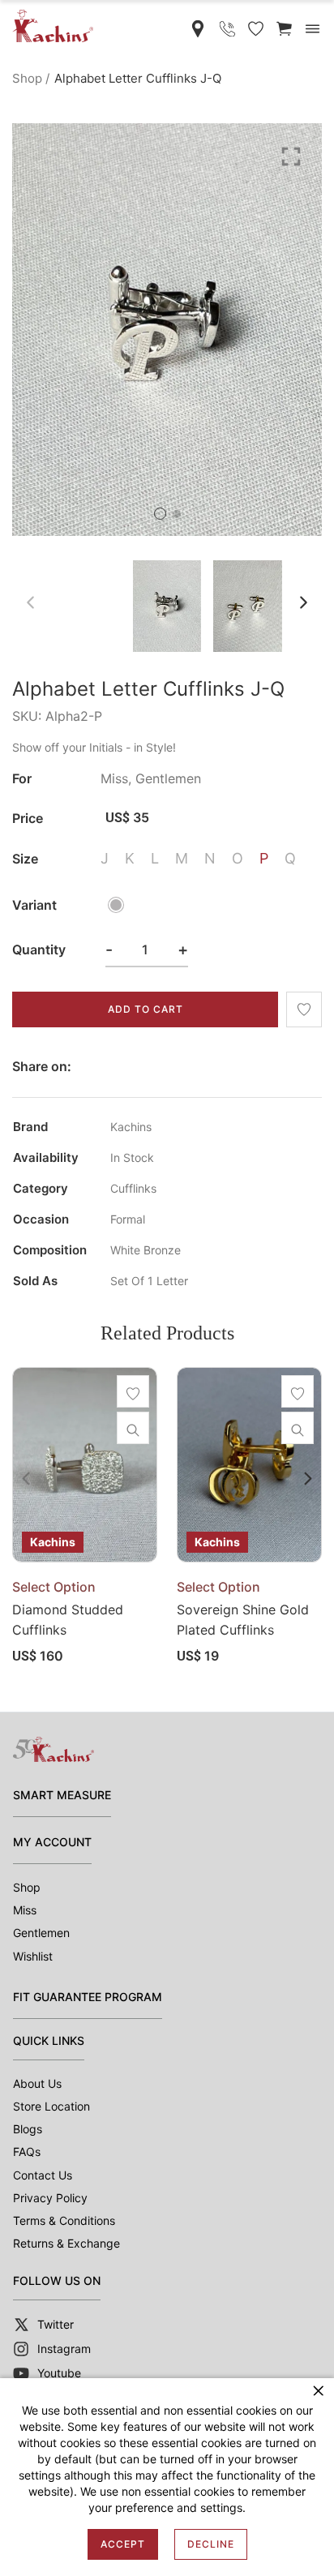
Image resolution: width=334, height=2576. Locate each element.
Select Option (54, 1587)
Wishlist (33, 1956)
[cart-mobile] (284, 29)
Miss (25, 1910)
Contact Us (43, 2175)
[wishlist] (304, 1009)
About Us (37, 2083)
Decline (211, 2544)
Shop (27, 78)
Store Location (51, 2106)
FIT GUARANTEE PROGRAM (88, 1997)
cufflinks (133, 1189)
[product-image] (85, 1465)
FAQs (27, 2152)
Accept (123, 2544)
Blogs (28, 2129)
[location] (198, 29)
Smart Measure (62, 1795)
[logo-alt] (53, 26)
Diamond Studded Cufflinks (68, 1620)
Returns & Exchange (66, 2243)
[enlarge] (291, 155)
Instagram (64, 2349)
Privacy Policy (50, 2198)
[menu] (313, 29)
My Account (52, 1842)
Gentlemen (41, 1933)
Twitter (56, 2324)
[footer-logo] (54, 1749)
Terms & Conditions (64, 2220)
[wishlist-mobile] (256, 29)
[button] (160, 514)
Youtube (59, 2373)
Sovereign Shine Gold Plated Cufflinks (243, 1620)
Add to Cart (146, 1009)
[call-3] (227, 29)
